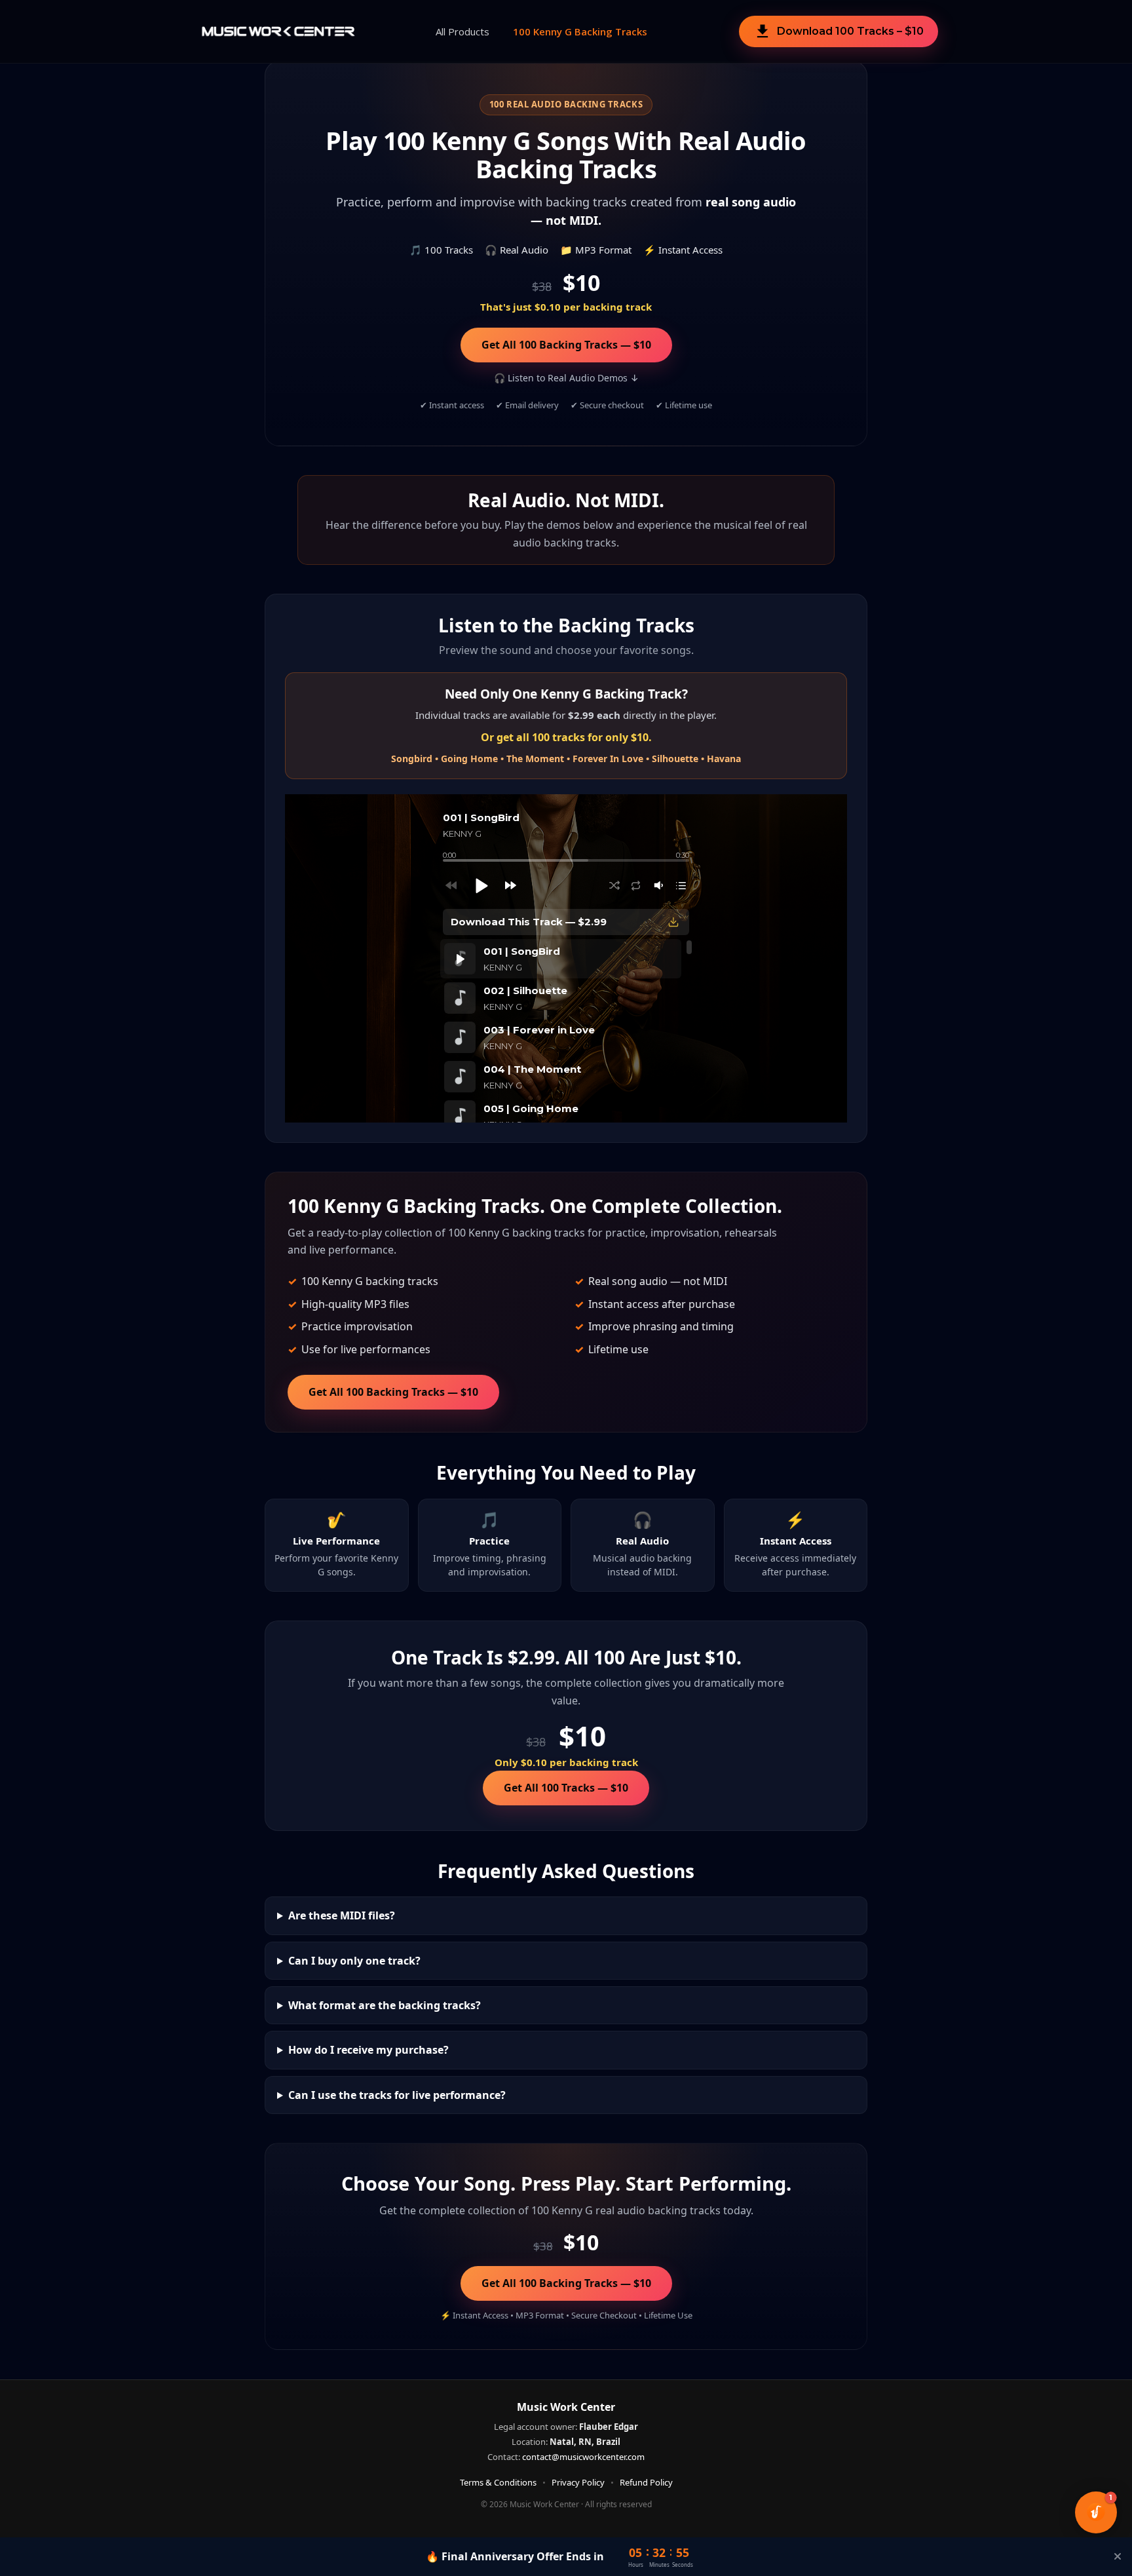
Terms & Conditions (498, 2482)
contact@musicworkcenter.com (583, 2457)
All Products (462, 31)
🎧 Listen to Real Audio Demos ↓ (566, 378)
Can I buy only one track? (354, 1961)
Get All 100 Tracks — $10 (566, 1788)
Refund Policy (646, 2482)
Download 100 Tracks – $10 (839, 31)
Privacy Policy (578, 2482)
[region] (566, 1031)
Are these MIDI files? (342, 1915)
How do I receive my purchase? (368, 2050)
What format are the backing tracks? (385, 2005)
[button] (481, 885)
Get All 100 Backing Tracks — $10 (566, 345)
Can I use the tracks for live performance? (397, 2095)
